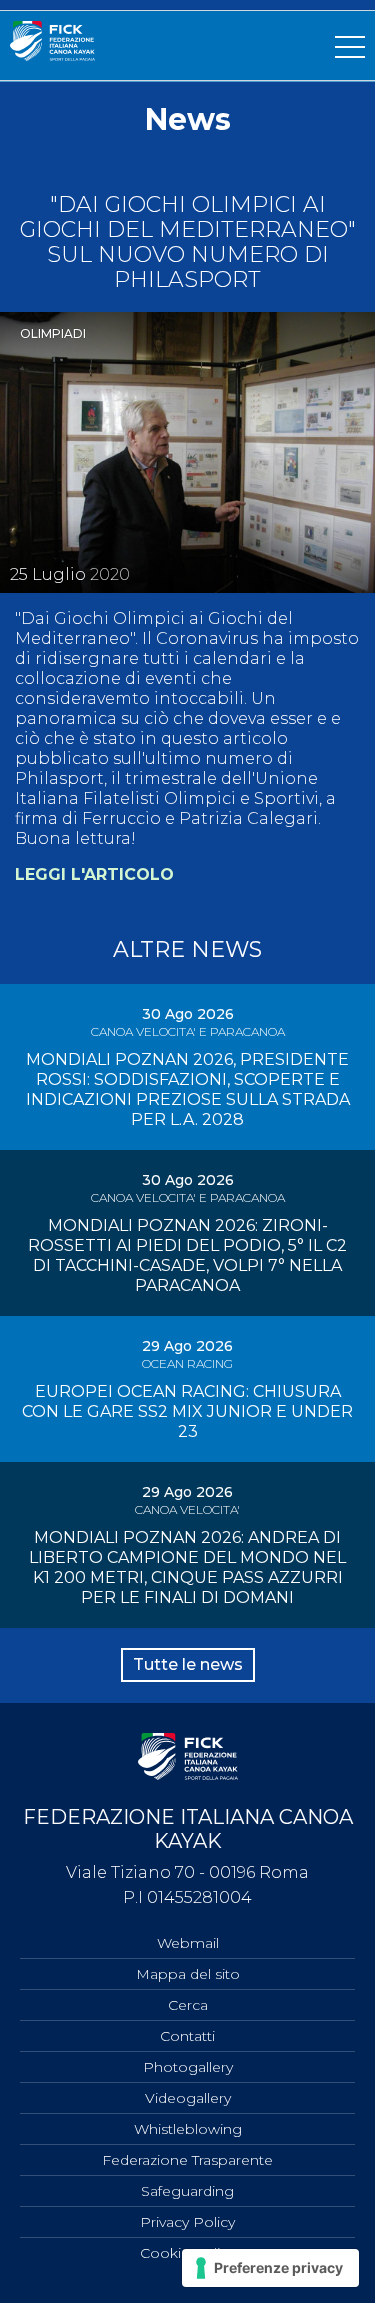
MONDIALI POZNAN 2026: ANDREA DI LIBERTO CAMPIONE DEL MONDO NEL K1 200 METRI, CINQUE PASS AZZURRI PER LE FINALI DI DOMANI (187, 1567)
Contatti (187, 2036)
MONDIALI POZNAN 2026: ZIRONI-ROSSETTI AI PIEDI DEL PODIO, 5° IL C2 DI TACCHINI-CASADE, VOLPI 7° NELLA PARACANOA (187, 1255)
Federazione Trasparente (187, 2160)
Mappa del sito (188, 1974)
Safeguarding (187, 2191)
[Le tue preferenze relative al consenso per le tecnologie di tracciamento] (270, 2268)
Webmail (188, 1943)
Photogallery (188, 2067)
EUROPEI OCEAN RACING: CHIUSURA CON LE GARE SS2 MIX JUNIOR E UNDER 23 (187, 1411)
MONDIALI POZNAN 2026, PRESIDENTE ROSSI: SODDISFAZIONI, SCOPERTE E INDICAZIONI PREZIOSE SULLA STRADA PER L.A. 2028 (188, 1089)
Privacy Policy (187, 2222)
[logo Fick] (52, 55)
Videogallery (188, 2098)
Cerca (188, 2005)
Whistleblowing (188, 2129)
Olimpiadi (53, 333)
